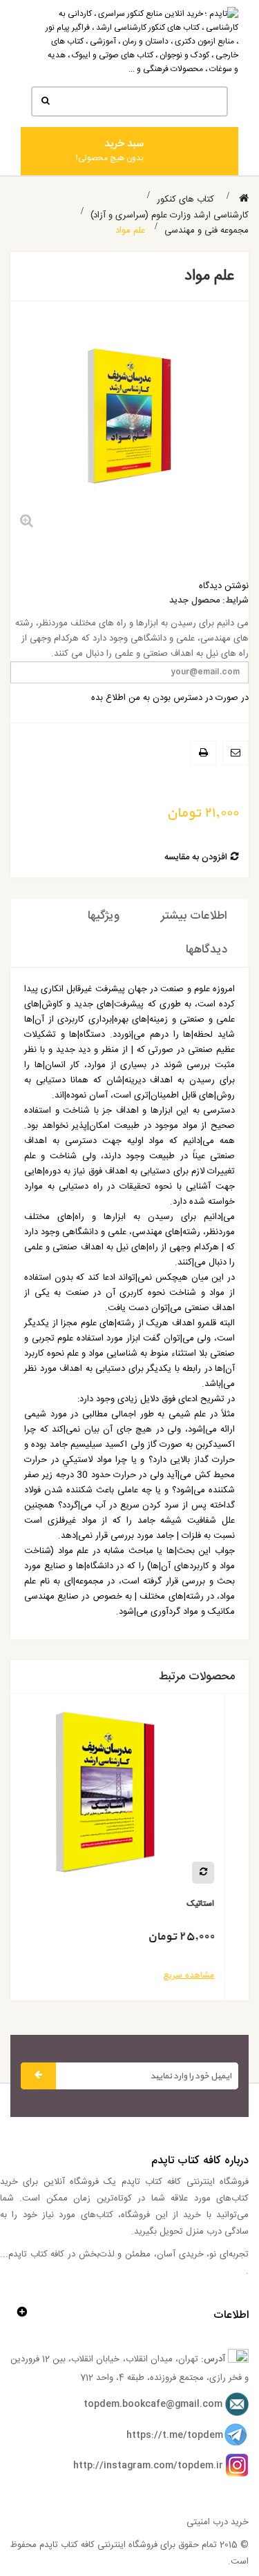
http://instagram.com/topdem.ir (148, 2466)
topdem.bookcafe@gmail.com (153, 2405)
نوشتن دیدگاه (224, 586)
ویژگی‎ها (104, 916)
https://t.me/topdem (175, 2435)
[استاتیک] (129, 1798)
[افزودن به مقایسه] (227, 1873)
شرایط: (236, 601)
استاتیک (224, 1904)
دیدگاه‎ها (207, 950)
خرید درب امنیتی (218, 2522)
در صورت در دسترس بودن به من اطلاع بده (170, 698)
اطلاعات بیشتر (194, 916)
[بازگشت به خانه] (244, 199)
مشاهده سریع (212, 1975)
